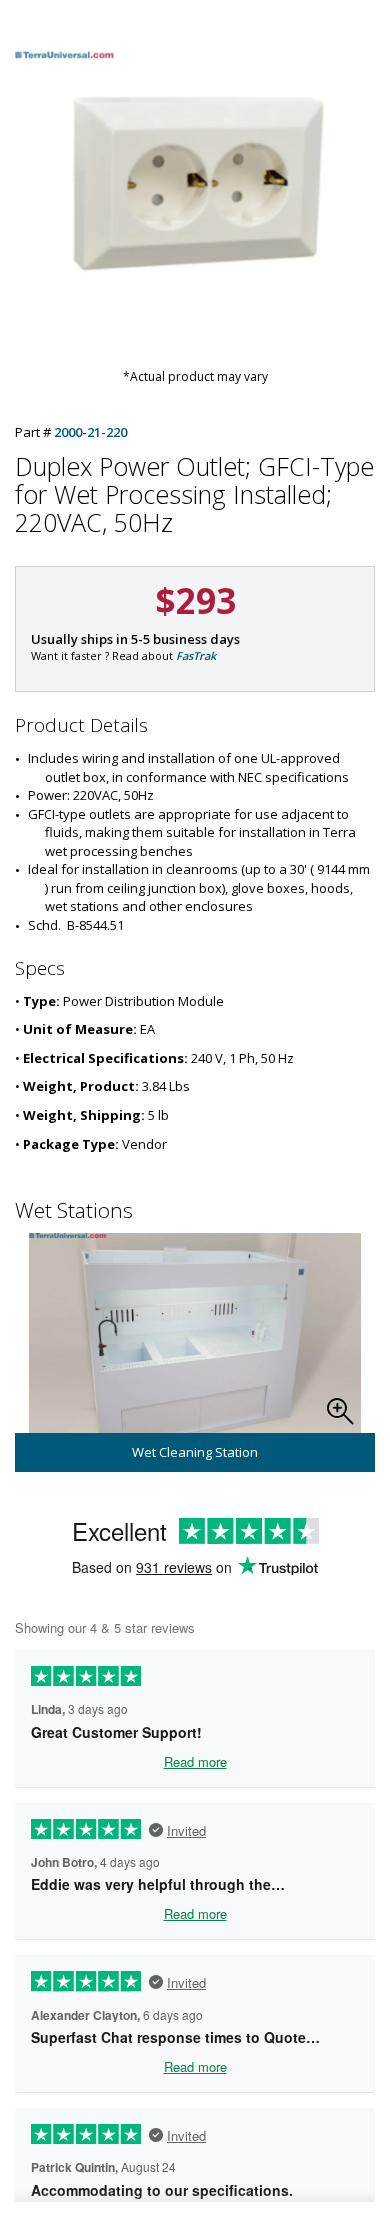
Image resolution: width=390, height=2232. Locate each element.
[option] (195, 1352)
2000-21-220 (90, 432)
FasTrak (196, 655)
